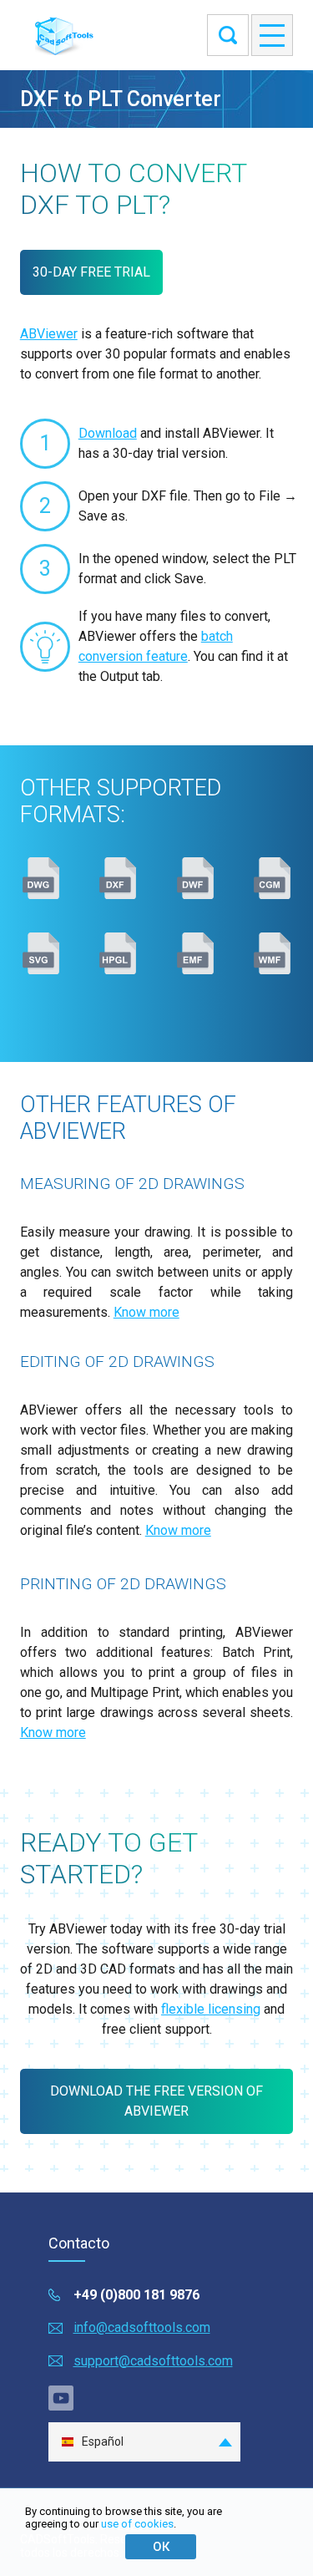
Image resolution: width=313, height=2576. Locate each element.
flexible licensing (211, 2009)
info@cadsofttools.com (142, 2327)
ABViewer (49, 334)
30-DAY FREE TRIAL (91, 272)
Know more (146, 1312)
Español (103, 2441)
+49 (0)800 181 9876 (136, 2295)
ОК (161, 2547)
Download (108, 433)
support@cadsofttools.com (153, 2361)
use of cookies (137, 2524)
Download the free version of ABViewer (156, 2101)
